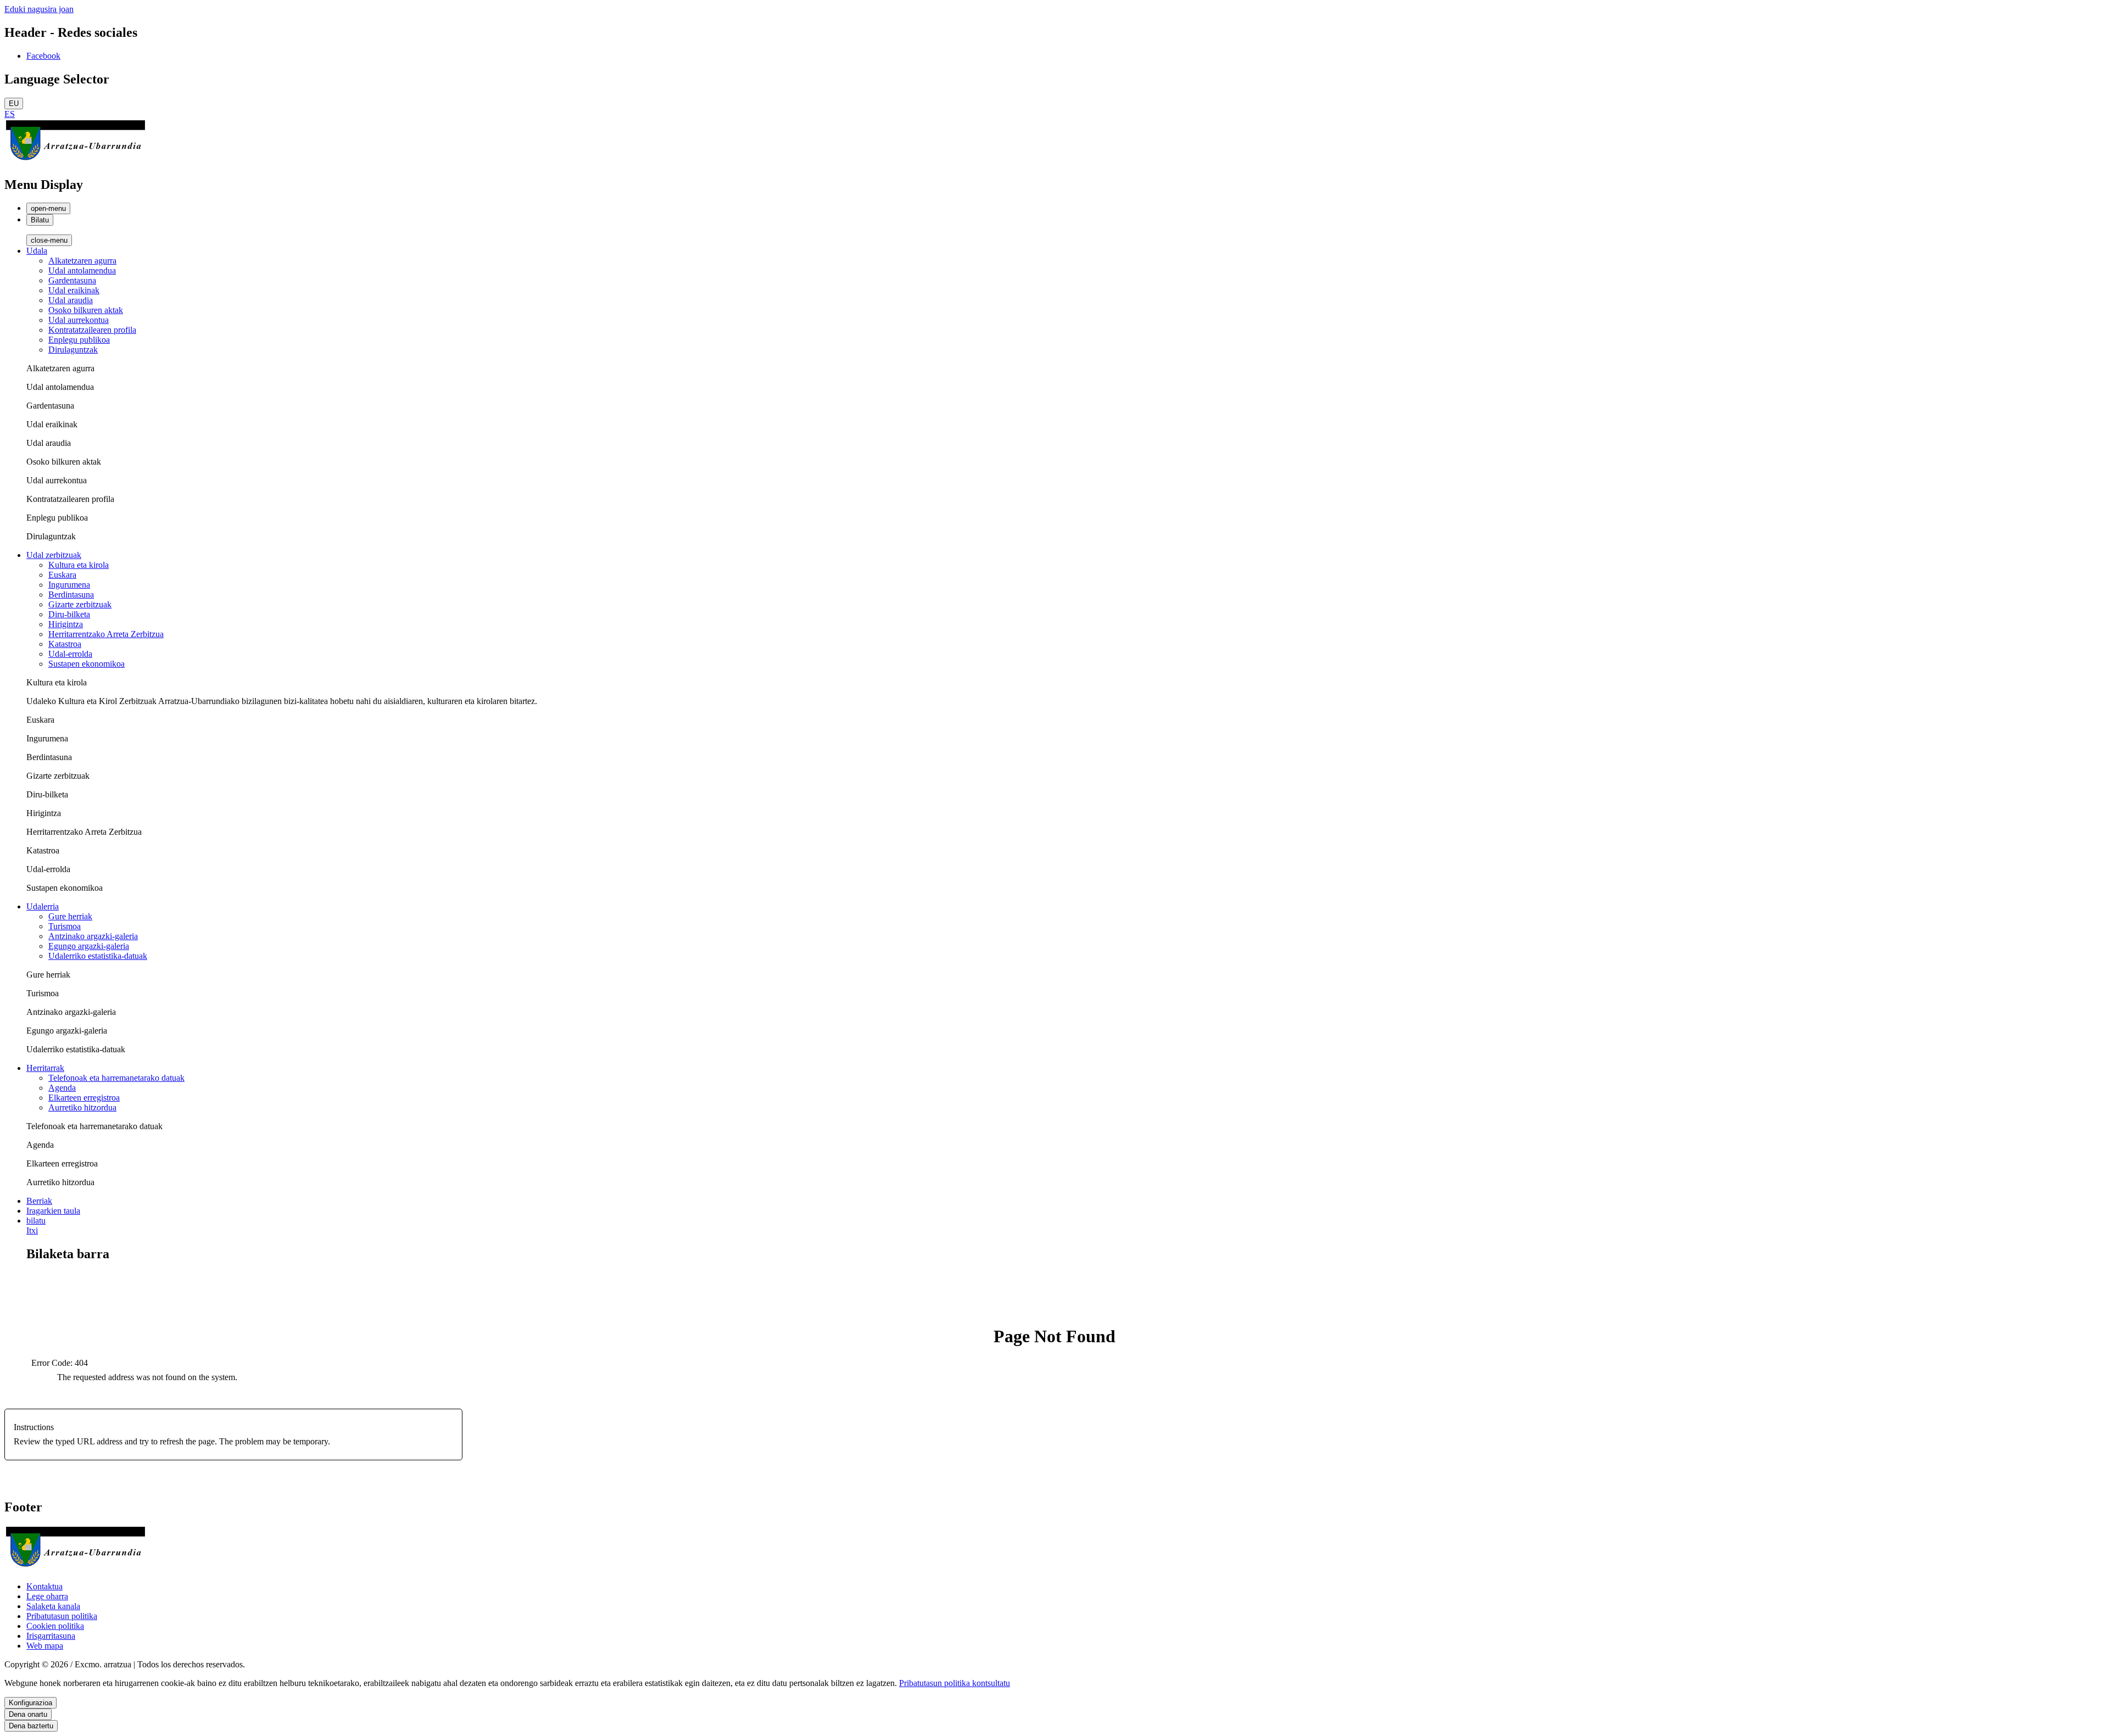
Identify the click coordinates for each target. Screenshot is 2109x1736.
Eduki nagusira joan (39, 9)
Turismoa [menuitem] (65, 926)
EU (14, 104)
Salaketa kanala (53, 1606)
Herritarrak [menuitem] (45, 1068)
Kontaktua (44, 1586)
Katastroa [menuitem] (65, 644)
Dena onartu (28, 1714)
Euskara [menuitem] (62, 575)
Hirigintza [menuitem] (66, 624)
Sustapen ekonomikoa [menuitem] (87, 664)
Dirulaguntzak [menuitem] (73, 350)
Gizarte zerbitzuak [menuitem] (80, 604)
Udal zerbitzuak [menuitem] (54, 555)
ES (10, 114)
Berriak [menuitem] (39, 1201)
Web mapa (45, 1646)
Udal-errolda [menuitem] (70, 654)
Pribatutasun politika (62, 1616)
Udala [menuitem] (37, 251)
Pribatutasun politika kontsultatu (955, 1683)
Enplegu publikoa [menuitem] (79, 340)
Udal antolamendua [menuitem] (82, 270)
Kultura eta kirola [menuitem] (79, 565)
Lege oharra (47, 1596)
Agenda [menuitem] (62, 1088)
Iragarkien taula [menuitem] (53, 1211)
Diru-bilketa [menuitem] (69, 614)
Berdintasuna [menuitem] (71, 595)
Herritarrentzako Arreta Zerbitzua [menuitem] (106, 634)
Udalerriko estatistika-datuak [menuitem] (98, 956)
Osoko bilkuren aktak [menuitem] (86, 310)
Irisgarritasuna (51, 1636)
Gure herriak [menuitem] (70, 916)
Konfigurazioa (30, 1703)
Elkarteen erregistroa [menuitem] (84, 1098)
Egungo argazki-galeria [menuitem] (89, 946)
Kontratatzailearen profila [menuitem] (92, 330)
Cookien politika (55, 1626)
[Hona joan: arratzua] (76, 161)
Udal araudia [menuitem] (71, 300)
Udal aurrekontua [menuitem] (79, 320)
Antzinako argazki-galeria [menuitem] (93, 936)
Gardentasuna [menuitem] (72, 280)
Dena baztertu (31, 1726)
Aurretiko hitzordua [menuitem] (82, 1107)
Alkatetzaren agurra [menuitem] (82, 261)
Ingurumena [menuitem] (69, 585)
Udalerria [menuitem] (43, 906)
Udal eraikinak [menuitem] (74, 290)
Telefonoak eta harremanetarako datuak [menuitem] (116, 1078)
